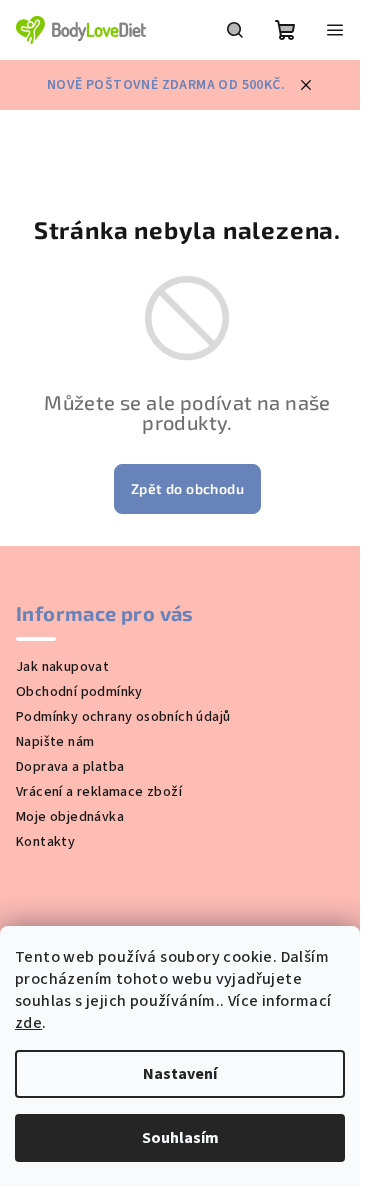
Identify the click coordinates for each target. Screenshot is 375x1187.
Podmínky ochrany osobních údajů (123, 717)
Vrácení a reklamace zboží (99, 792)
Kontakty (45, 842)
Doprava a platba (70, 767)
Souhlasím (180, 1138)
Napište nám (55, 742)
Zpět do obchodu (187, 488)
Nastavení (180, 1074)
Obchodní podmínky (79, 692)
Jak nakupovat (62, 667)
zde (28, 1023)
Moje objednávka (70, 817)
